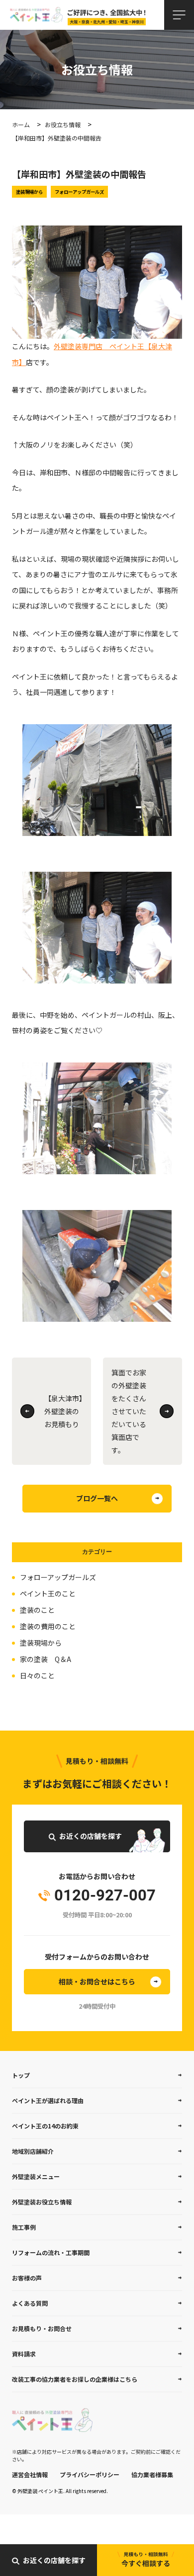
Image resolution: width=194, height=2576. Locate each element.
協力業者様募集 (152, 2474)
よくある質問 (30, 2303)
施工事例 (24, 2227)
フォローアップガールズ (58, 1577)
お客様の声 (27, 2278)
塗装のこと (37, 1610)
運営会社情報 (30, 2474)
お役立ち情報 (63, 124)
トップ (21, 2075)
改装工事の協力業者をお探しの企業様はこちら (75, 2379)
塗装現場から (41, 1643)
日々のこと (37, 1675)
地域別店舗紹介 (33, 2151)
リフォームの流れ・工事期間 (51, 2252)
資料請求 (24, 2354)
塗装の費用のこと (48, 1626)
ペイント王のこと (48, 1593)
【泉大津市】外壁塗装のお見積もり (63, 1411)
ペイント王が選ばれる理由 (48, 2100)
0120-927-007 (105, 1896)
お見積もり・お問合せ (42, 2328)
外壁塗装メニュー (36, 2176)
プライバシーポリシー (90, 2474)
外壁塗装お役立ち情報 (42, 2202)
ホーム (21, 124)
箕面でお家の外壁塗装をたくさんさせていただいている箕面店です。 (129, 1411)
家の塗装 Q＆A (46, 1659)
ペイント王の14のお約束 (45, 2126)
